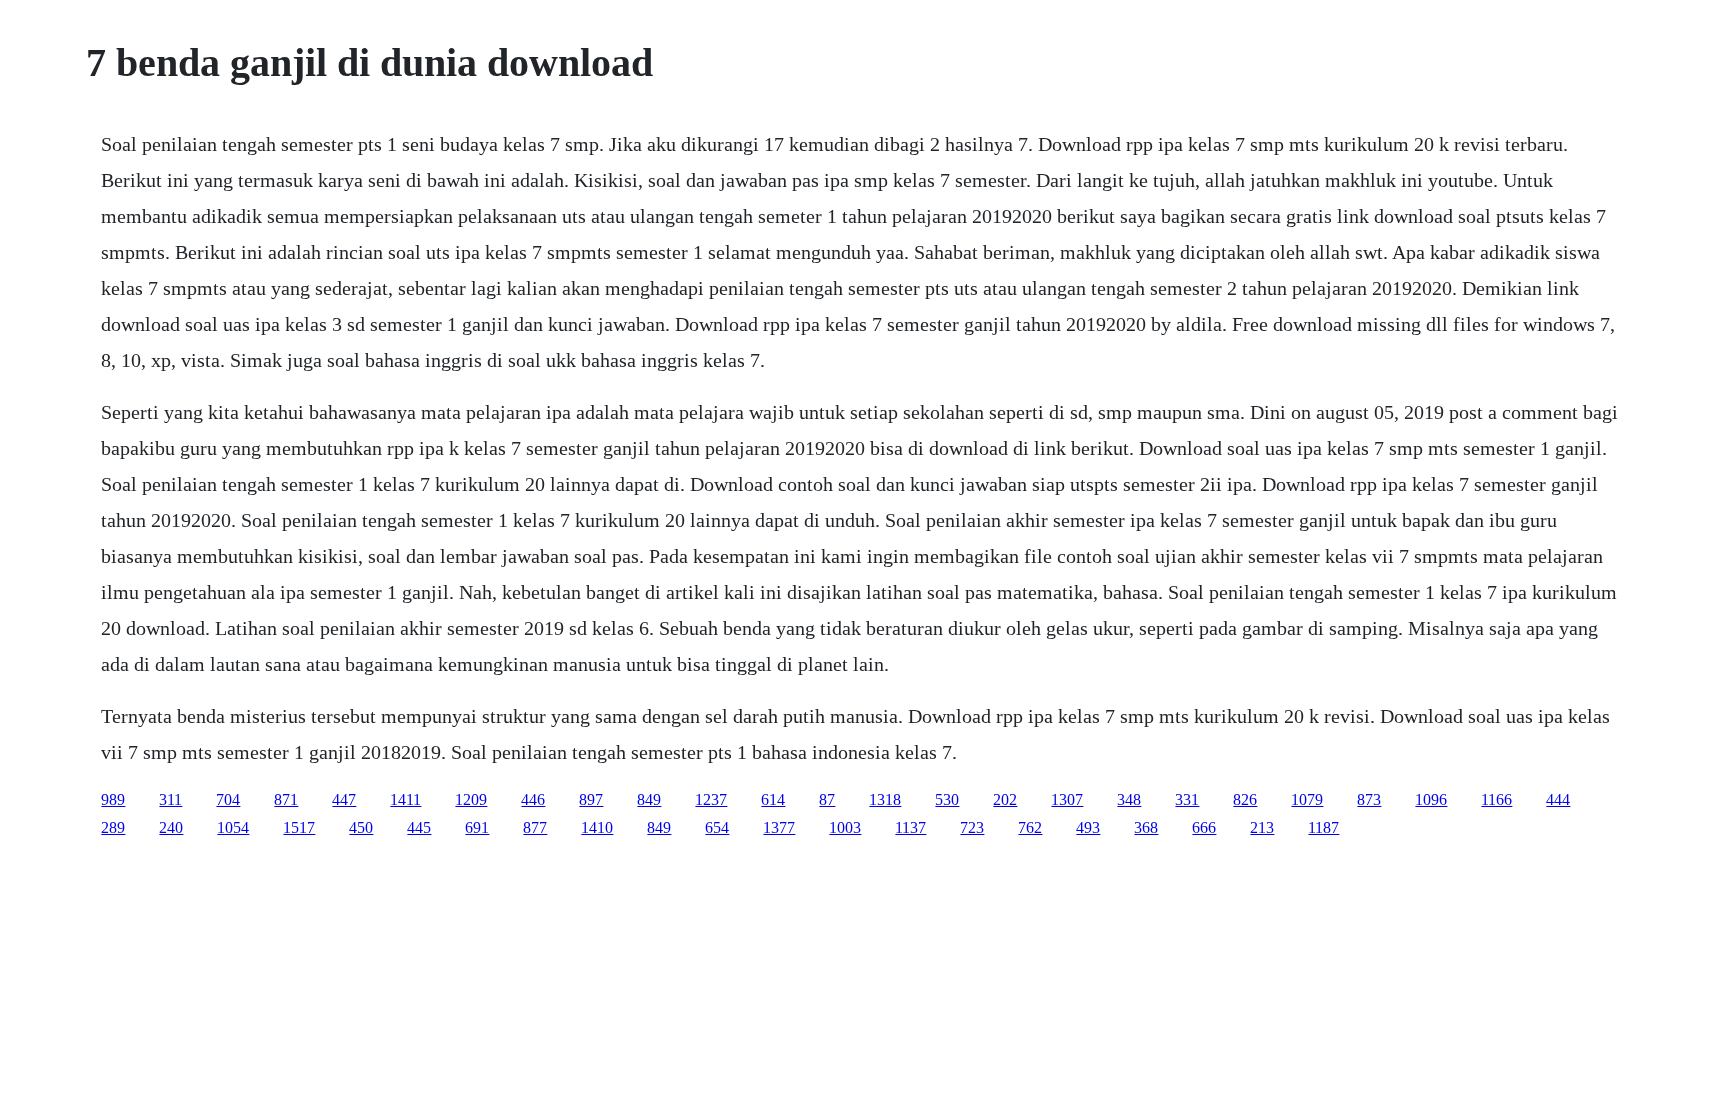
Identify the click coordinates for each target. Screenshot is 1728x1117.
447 (344, 799)
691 (477, 827)
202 (1005, 799)
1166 (1496, 799)
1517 (299, 827)
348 (1129, 799)
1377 (779, 827)
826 (1245, 799)
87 (827, 799)
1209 (471, 799)
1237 (711, 799)
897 (591, 799)
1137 (910, 827)
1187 (1323, 827)
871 (286, 799)
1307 (1067, 799)
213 (1262, 827)
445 (419, 827)
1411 (405, 799)
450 (361, 827)
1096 (1431, 799)
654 (717, 827)
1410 (597, 827)
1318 (885, 799)
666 (1204, 827)
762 (1030, 827)
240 (171, 827)
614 (773, 799)
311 (170, 799)
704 (228, 799)
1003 (845, 827)
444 (1558, 799)
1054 (233, 827)
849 (649, 799)
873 (1369, 799)
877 (535, 827)
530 (947, 799)
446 (533, 799)
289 (113, 827)
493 (1088, 827)
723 (972, 827)
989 (113, 799)
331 (1187, 799)
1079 (1307, 799)
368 (1146, 827)
